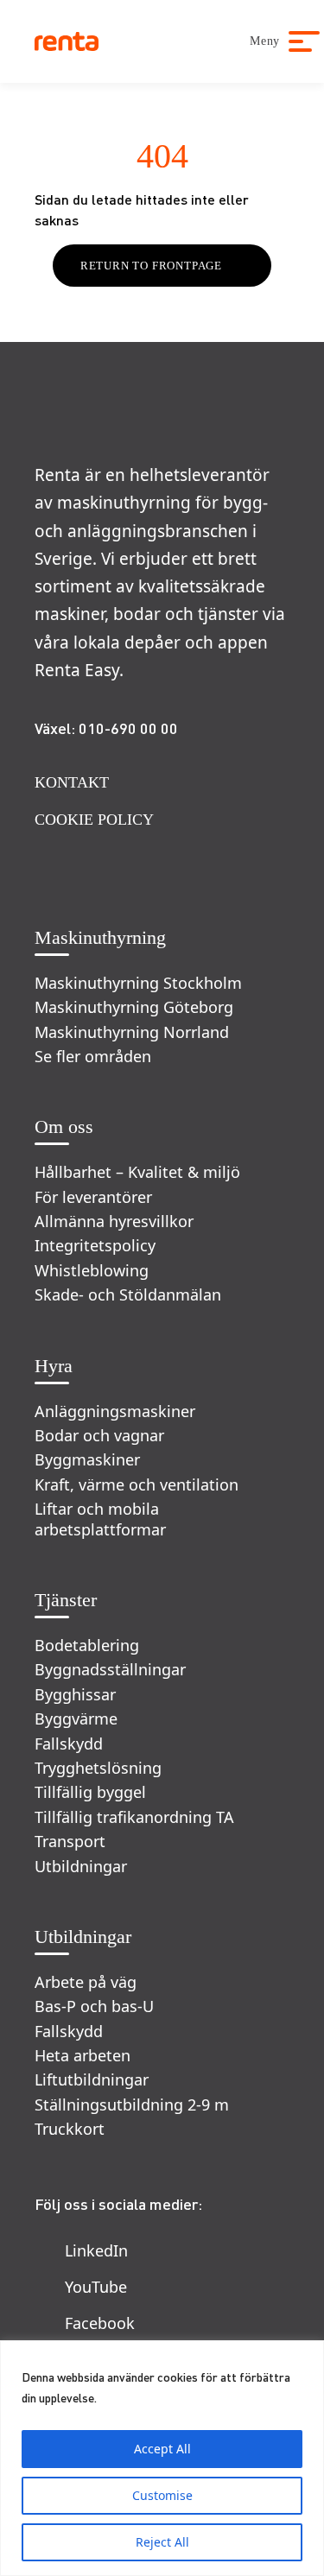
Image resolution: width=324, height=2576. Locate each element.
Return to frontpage (151, 266)
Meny (265, 41)
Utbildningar (81, 1867)
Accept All (162, 2449)
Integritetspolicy (95, 1246)
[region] (162, 2458)
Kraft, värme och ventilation (137, 1485)
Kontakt (72, 782)
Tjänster (66, 1600)
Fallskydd (69, 1744)
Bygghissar (75, 1695)
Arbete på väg (86, 1982)
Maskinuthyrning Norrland (132, 1032)
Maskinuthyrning (100, 937)
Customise (162, 2495)
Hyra (54, 1366)
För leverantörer (93, 1197)
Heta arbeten (83, 2056)
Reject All (162, 2542)
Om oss (64, 1127)
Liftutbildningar (92, 2080)
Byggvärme (76, 1719)
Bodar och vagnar (99, 1436)
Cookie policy (94, 820)
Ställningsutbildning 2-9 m (132, 2105)
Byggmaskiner (87, 1460)
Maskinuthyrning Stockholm (138, 983)
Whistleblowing (92, 1271)
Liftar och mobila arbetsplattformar (100, 1519)
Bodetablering (87, 1646)
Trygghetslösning (98, 1768)
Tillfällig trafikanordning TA (134, 1817)
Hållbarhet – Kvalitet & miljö (137, 1172)
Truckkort (70, 2129)
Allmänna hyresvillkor (114, 1222)
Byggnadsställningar (110, 1670)
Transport (70, 1842)
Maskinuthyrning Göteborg (134, 1007)
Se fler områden (93, 1057)
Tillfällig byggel (90, 1792)
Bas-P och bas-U (94, 2006)
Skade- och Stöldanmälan (128, 1295)
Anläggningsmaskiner (115, 1411)
